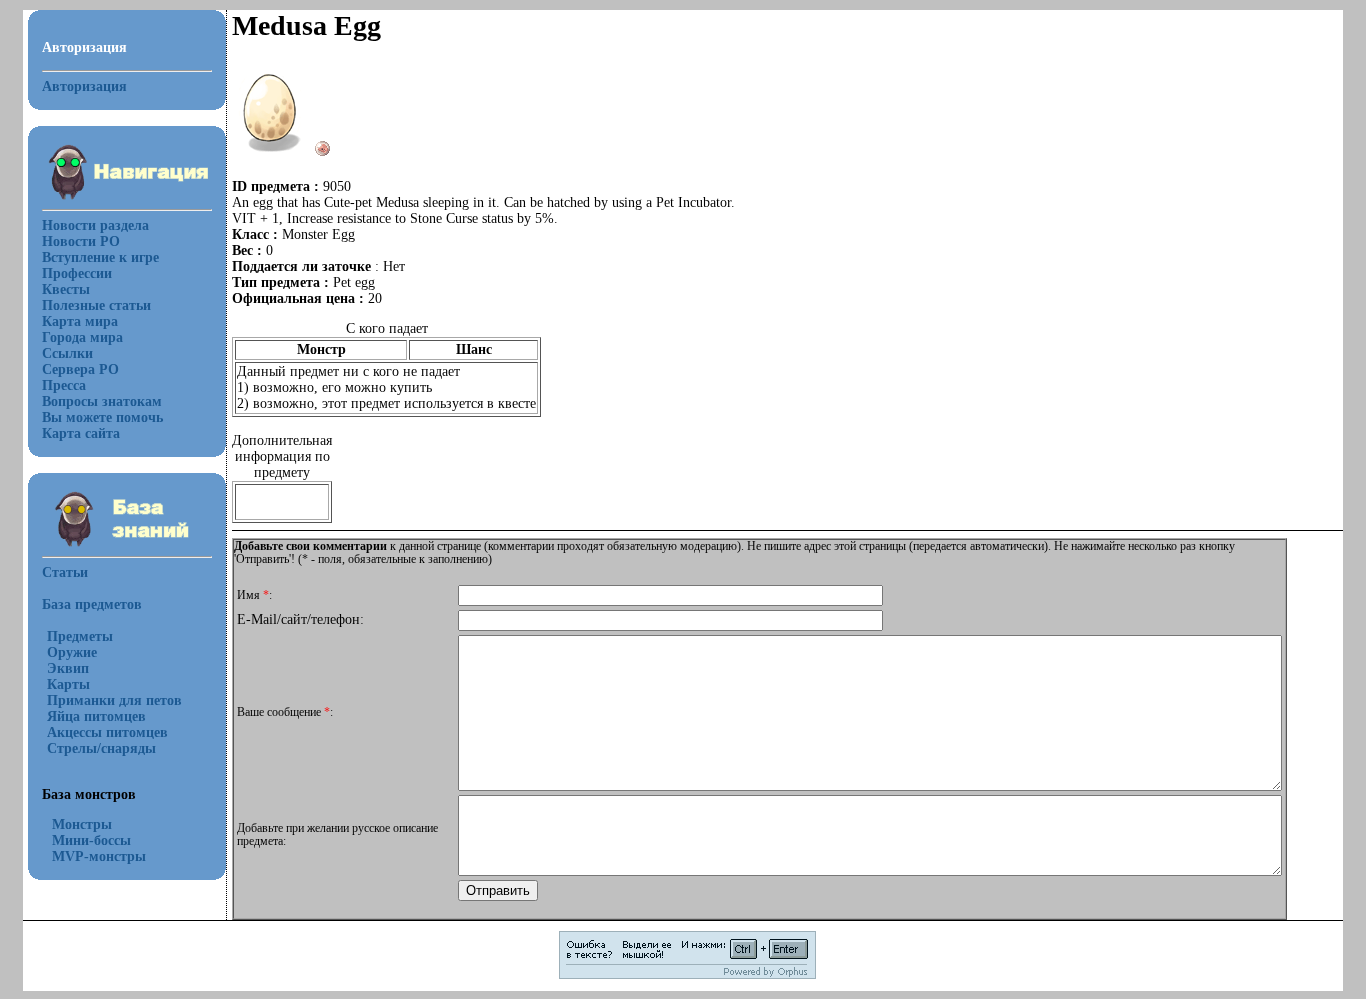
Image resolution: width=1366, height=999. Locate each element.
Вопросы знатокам (102, 401)
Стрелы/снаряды (101, 748)
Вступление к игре (100, 257)
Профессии (77, 273)
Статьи (65, 572)
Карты (68, 684)
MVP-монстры (99, 856)
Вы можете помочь (102, 417)
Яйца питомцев (96, 716)
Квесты (66, 289)
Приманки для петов (114, 700)
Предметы (80, 636)
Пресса (64, 385)
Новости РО (81, 241)
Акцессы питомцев (107, 732)
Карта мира (80, 321)
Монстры (82, 824)
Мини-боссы (91, 840)
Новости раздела (95, 225)
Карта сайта (81, 433)
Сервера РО (80, 369)
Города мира (82, 337)
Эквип (68, 668)
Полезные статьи (96, 305)
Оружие (72, 652)
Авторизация (84, 86)
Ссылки (67, 353)
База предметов (92, 604)
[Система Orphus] (687, 975)
